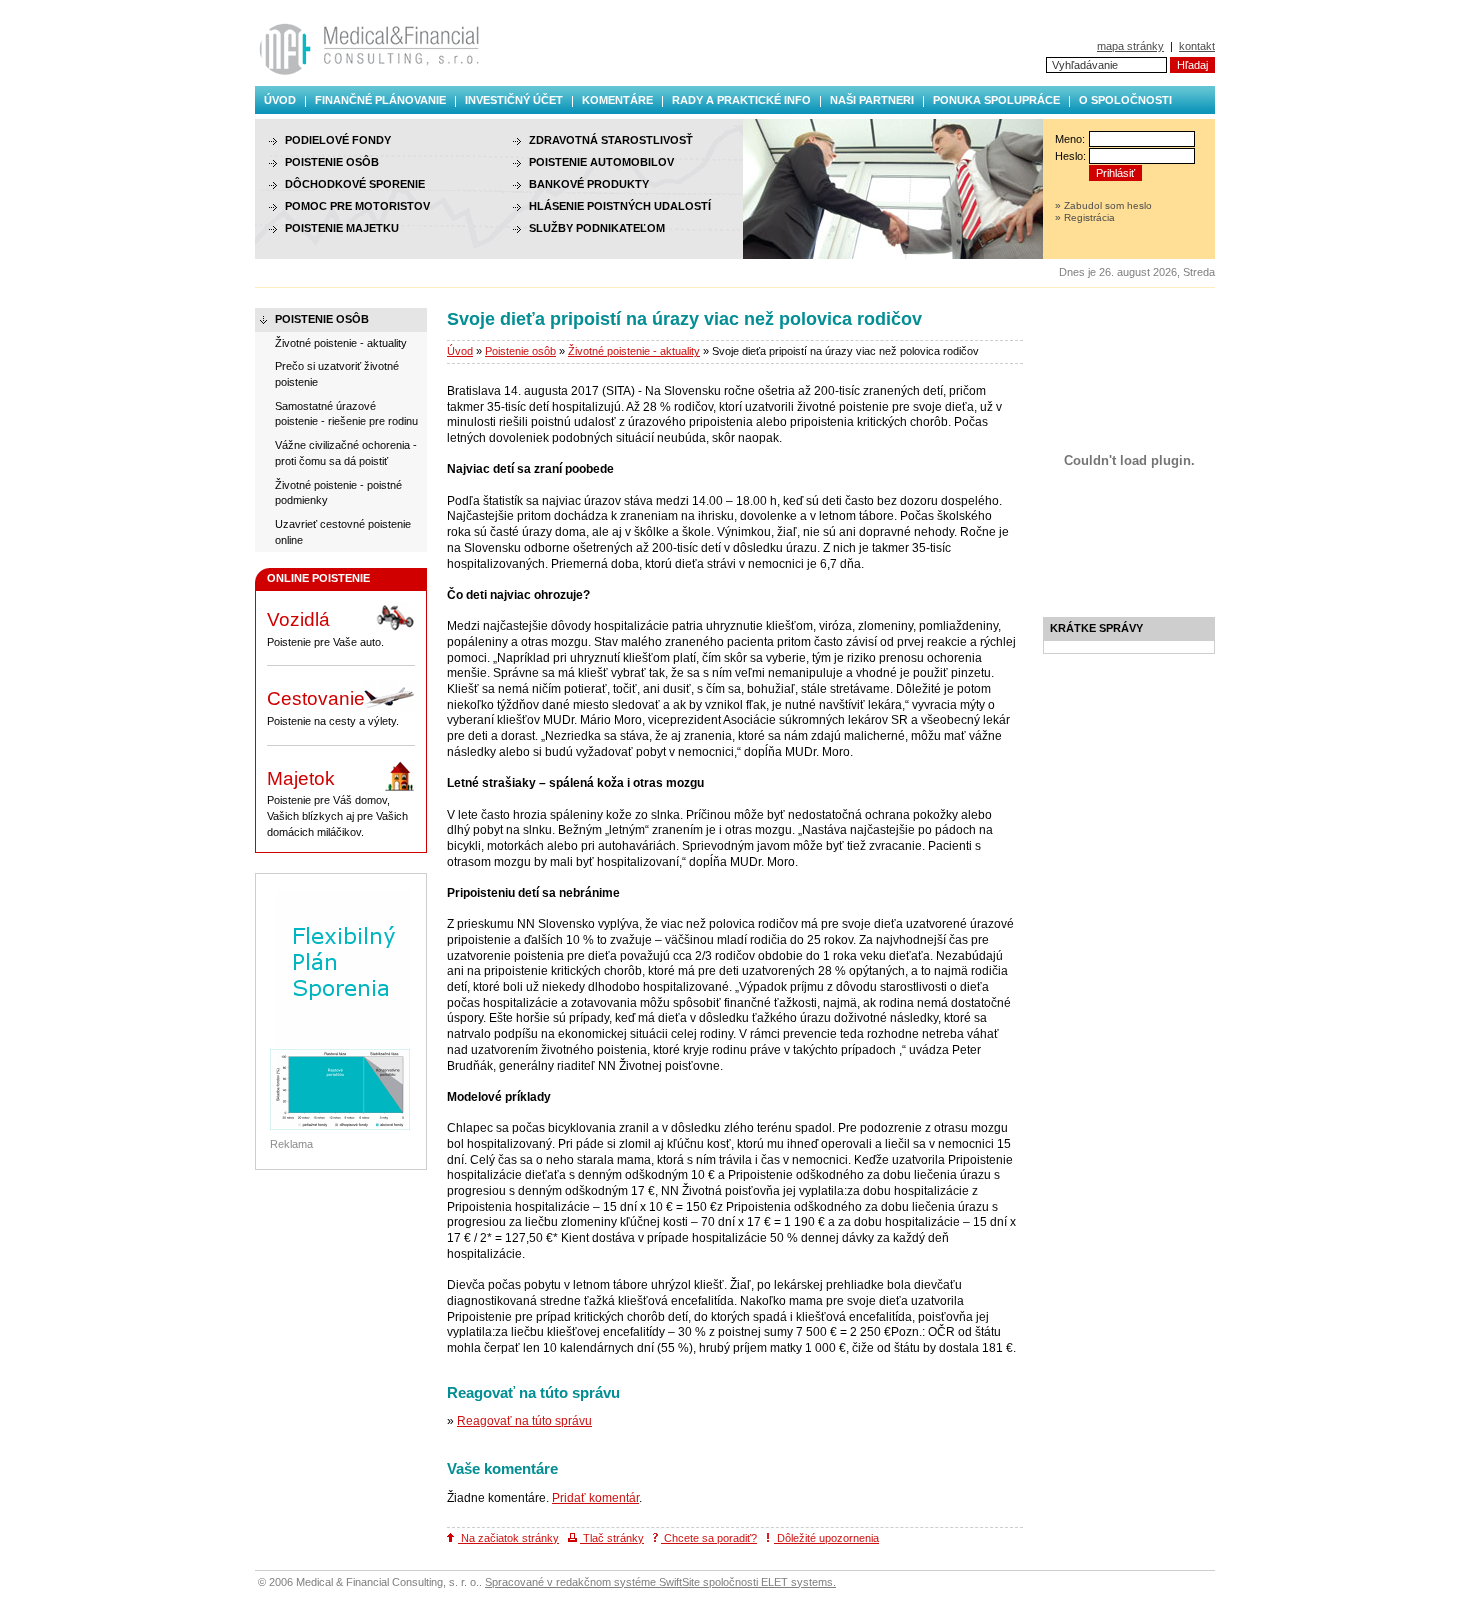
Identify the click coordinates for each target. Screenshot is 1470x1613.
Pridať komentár (595, 1498)
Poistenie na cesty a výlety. (333, 707)
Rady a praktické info (741, 100)
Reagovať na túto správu (524, 1421)
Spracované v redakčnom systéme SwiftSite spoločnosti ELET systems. (660, 1582)
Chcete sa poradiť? (709, 1538)
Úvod (280, 100)
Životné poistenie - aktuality (634, 351)
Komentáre (617, 100)
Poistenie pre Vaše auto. (325, 628)
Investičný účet (514, 100)
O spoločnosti (1125, 100)
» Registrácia (1085, 217)
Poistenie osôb (520, 351)
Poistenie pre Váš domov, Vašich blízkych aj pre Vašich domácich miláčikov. (337, 803)
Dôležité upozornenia (826, 1538)
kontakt (1197, 46)
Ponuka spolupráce (996, 100)
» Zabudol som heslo (1103, 205)
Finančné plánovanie (380, 100)
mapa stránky (1130, 46)
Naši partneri (872, 100)
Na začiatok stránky (508, 1538)
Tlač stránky (612, 1538)
